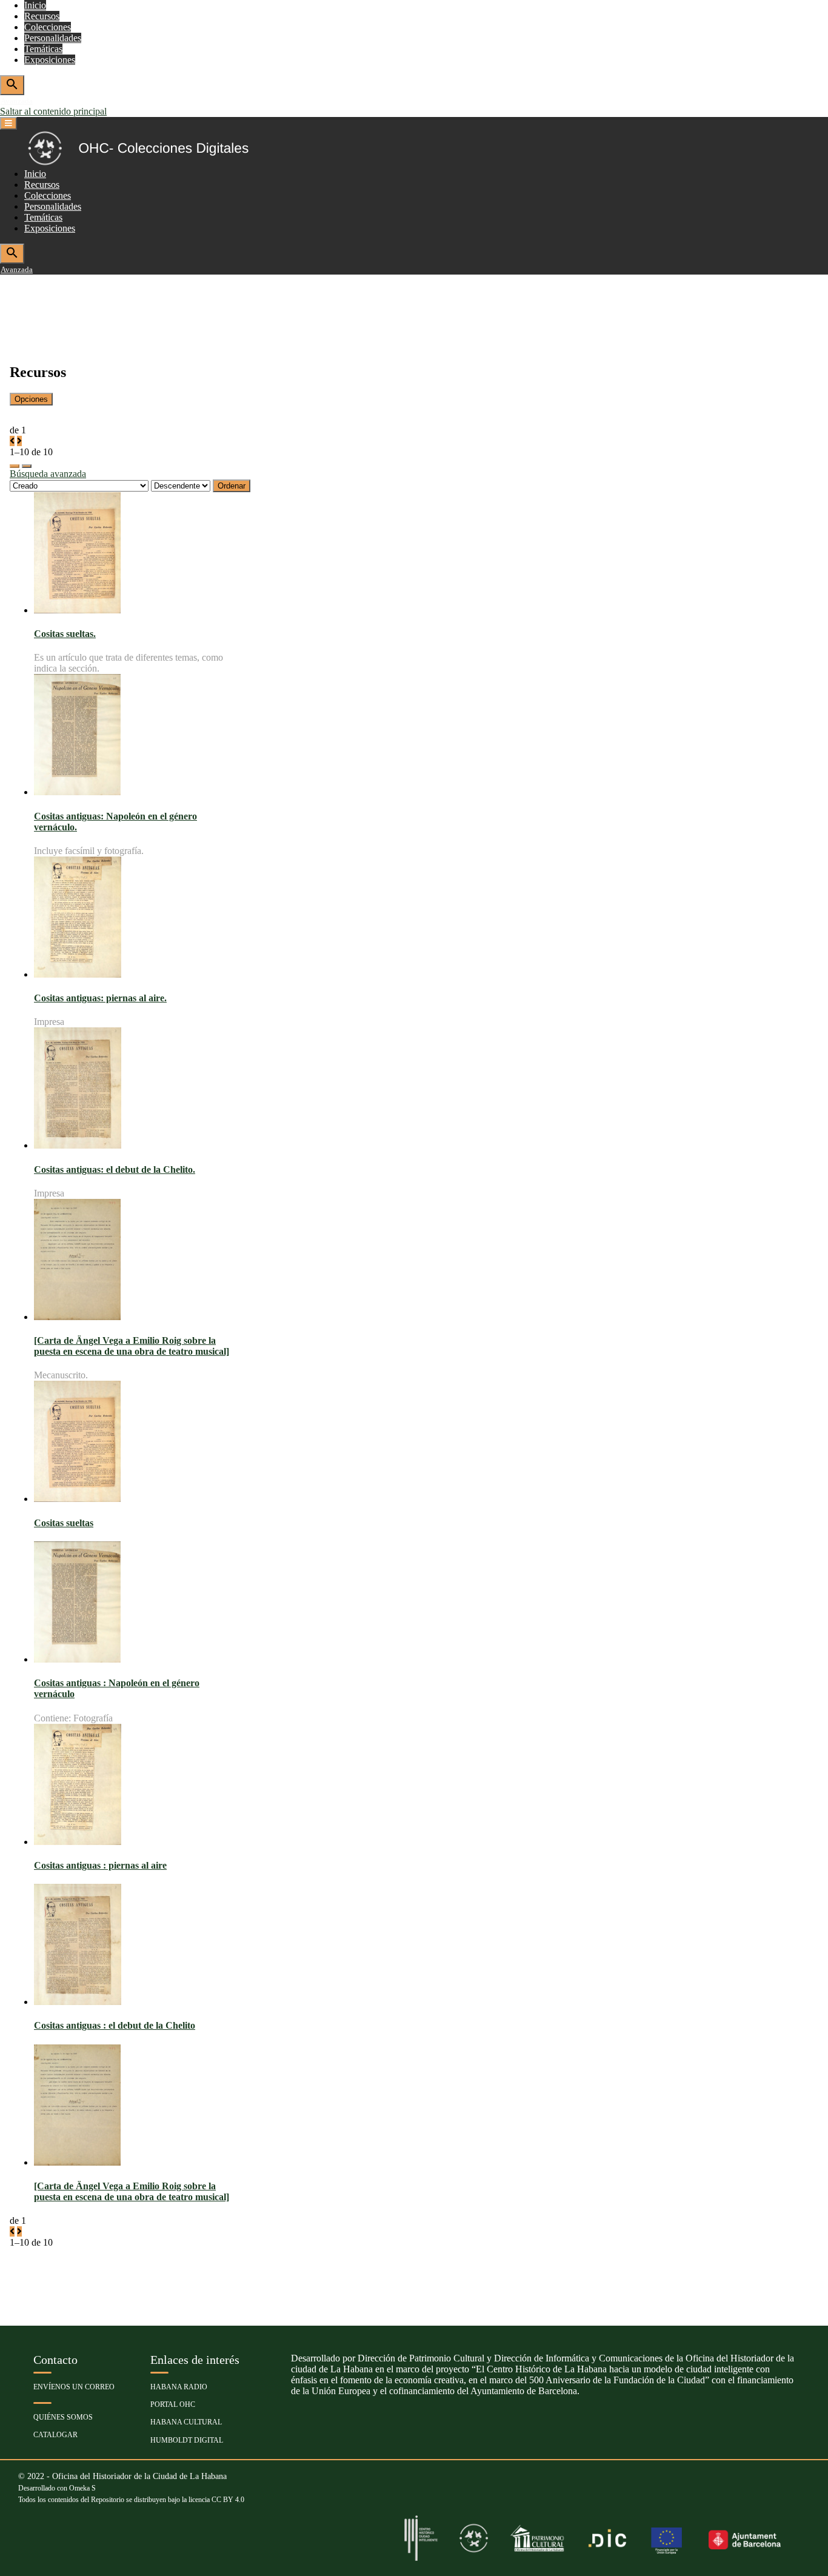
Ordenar (232, 486)
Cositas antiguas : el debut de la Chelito (115, 2025)
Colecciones (48, 27)
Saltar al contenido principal (53, 111)
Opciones (31, 399)
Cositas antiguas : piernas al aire (100, 1865)
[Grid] (15, 466)
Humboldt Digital (187, 2440)
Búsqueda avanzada (48, 474)
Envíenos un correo (74, 2387)
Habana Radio (179, 2387)
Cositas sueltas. (65, 634)
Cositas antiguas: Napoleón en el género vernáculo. (115, 822)
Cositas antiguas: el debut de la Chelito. (115, 1170)
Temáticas (43, 49)
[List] (27, 466)
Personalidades (53, 38)
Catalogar (55, 2435)
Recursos (42, 16)
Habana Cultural (186, 2422)
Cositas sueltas (64, 1523)
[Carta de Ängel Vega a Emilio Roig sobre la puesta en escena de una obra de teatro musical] (132, 1346)
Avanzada (17, 101)
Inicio (35, 5)
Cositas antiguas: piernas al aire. (100, 998)
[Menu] (8, 123)
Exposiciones (50, 60)
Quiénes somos (63, 2417)
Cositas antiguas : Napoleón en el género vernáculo (117, 1688)
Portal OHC (173, 2404)
